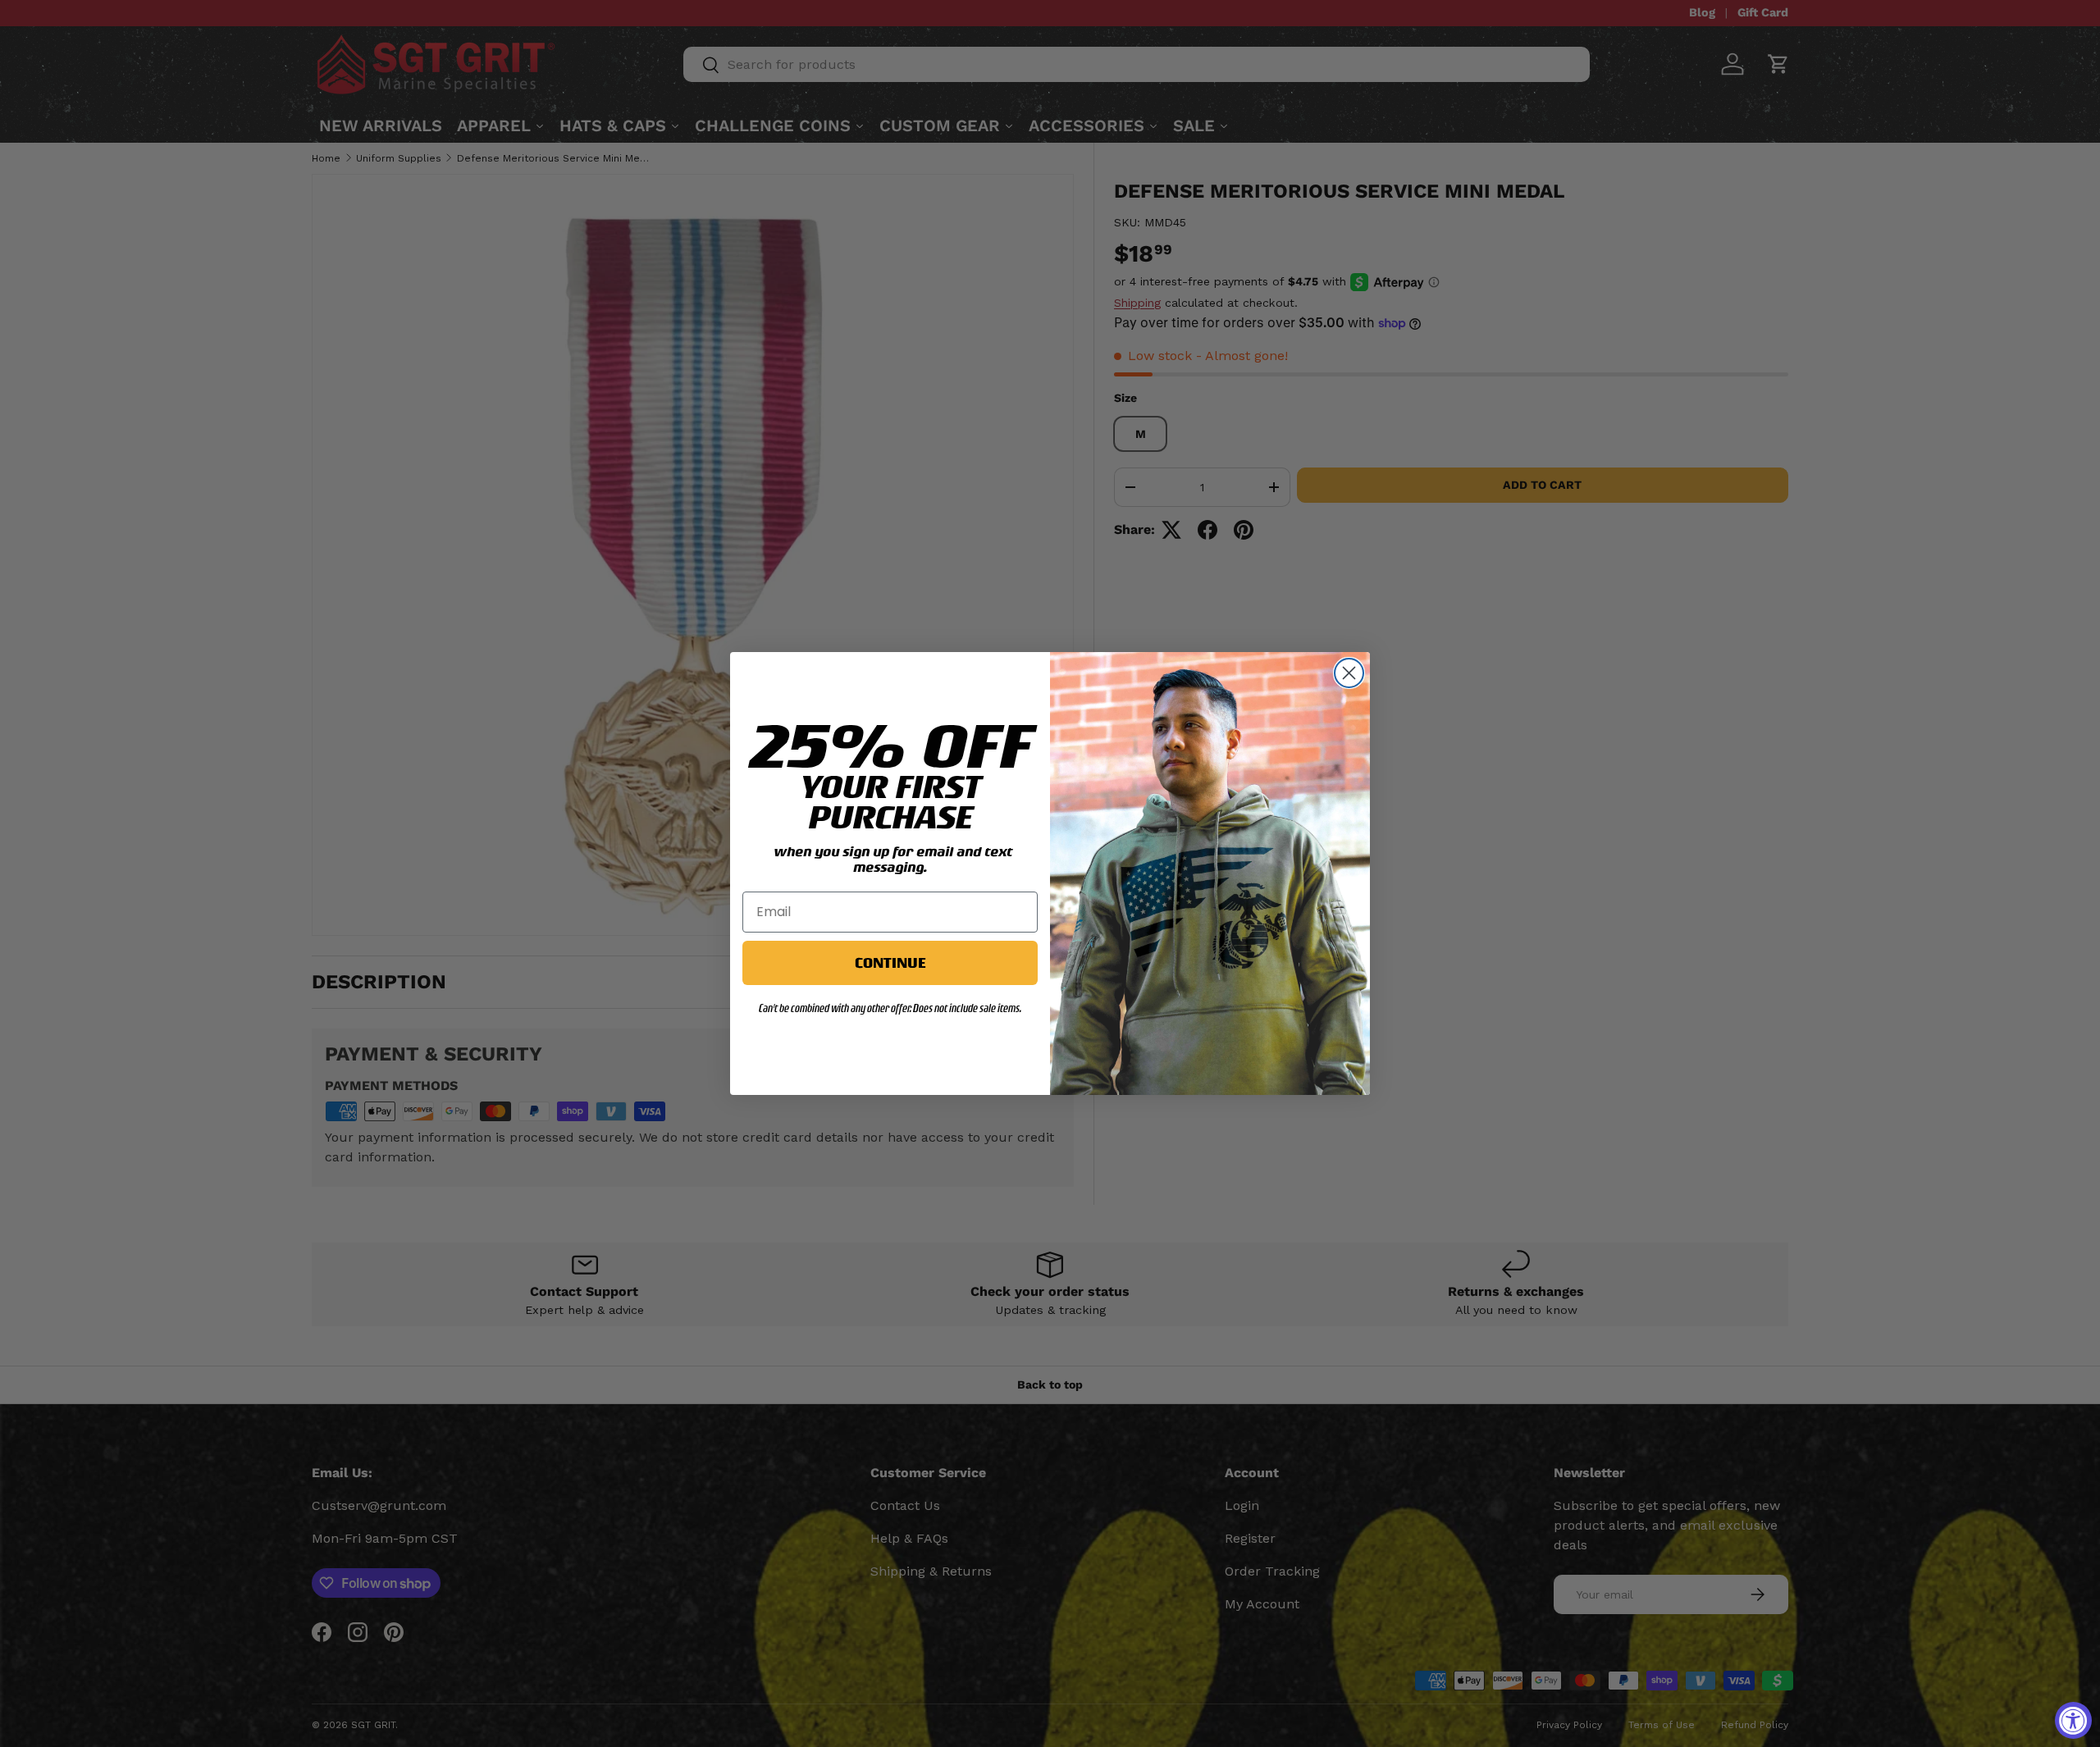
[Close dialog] (1349, 673)
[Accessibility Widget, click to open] (2073, 1720)
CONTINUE (890, 962)
